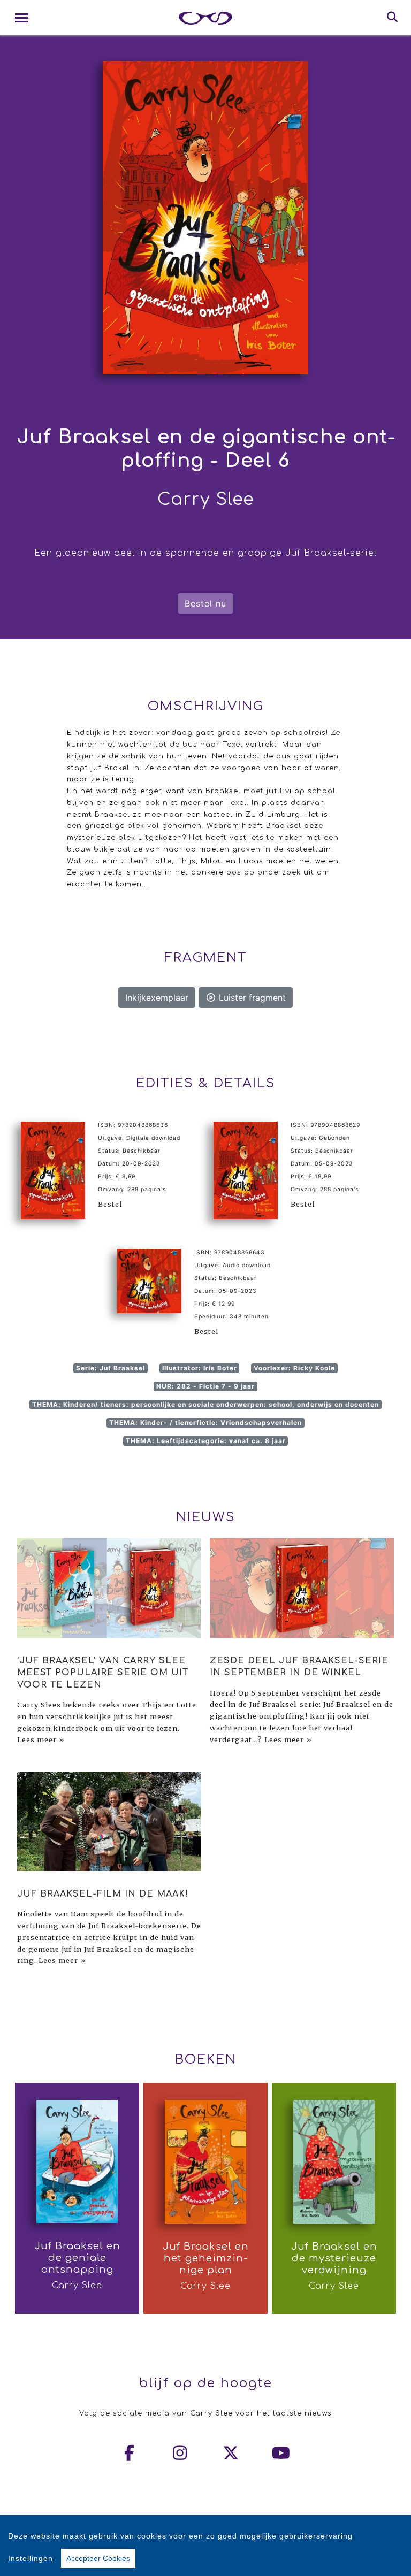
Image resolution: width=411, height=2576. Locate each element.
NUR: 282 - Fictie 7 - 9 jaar (205, 1386)
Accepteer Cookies (98, 2558)
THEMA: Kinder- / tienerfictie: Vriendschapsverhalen (205, 1423)
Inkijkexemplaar (157, 998)
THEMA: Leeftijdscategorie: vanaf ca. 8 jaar (206, 1441)
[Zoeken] (393, 18)
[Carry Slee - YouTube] (281, 2453)
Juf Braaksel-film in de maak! (103, 1894)
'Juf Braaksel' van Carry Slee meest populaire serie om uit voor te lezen (103, 1673)
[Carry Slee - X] (231, 2453)
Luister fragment (251, 998)
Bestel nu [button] (205, 603)
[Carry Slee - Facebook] (130, 2453)
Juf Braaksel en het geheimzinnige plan (206, 2258)
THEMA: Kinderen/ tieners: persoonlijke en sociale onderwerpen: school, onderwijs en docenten (205, 1404)
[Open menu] (22, 18)
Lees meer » (41, 1739)
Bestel (110, 1204)
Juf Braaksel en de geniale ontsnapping (77, 2258)
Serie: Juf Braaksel (111, 1368)
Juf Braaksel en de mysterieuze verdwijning (334, 2258)
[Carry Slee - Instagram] (180, 2453)
